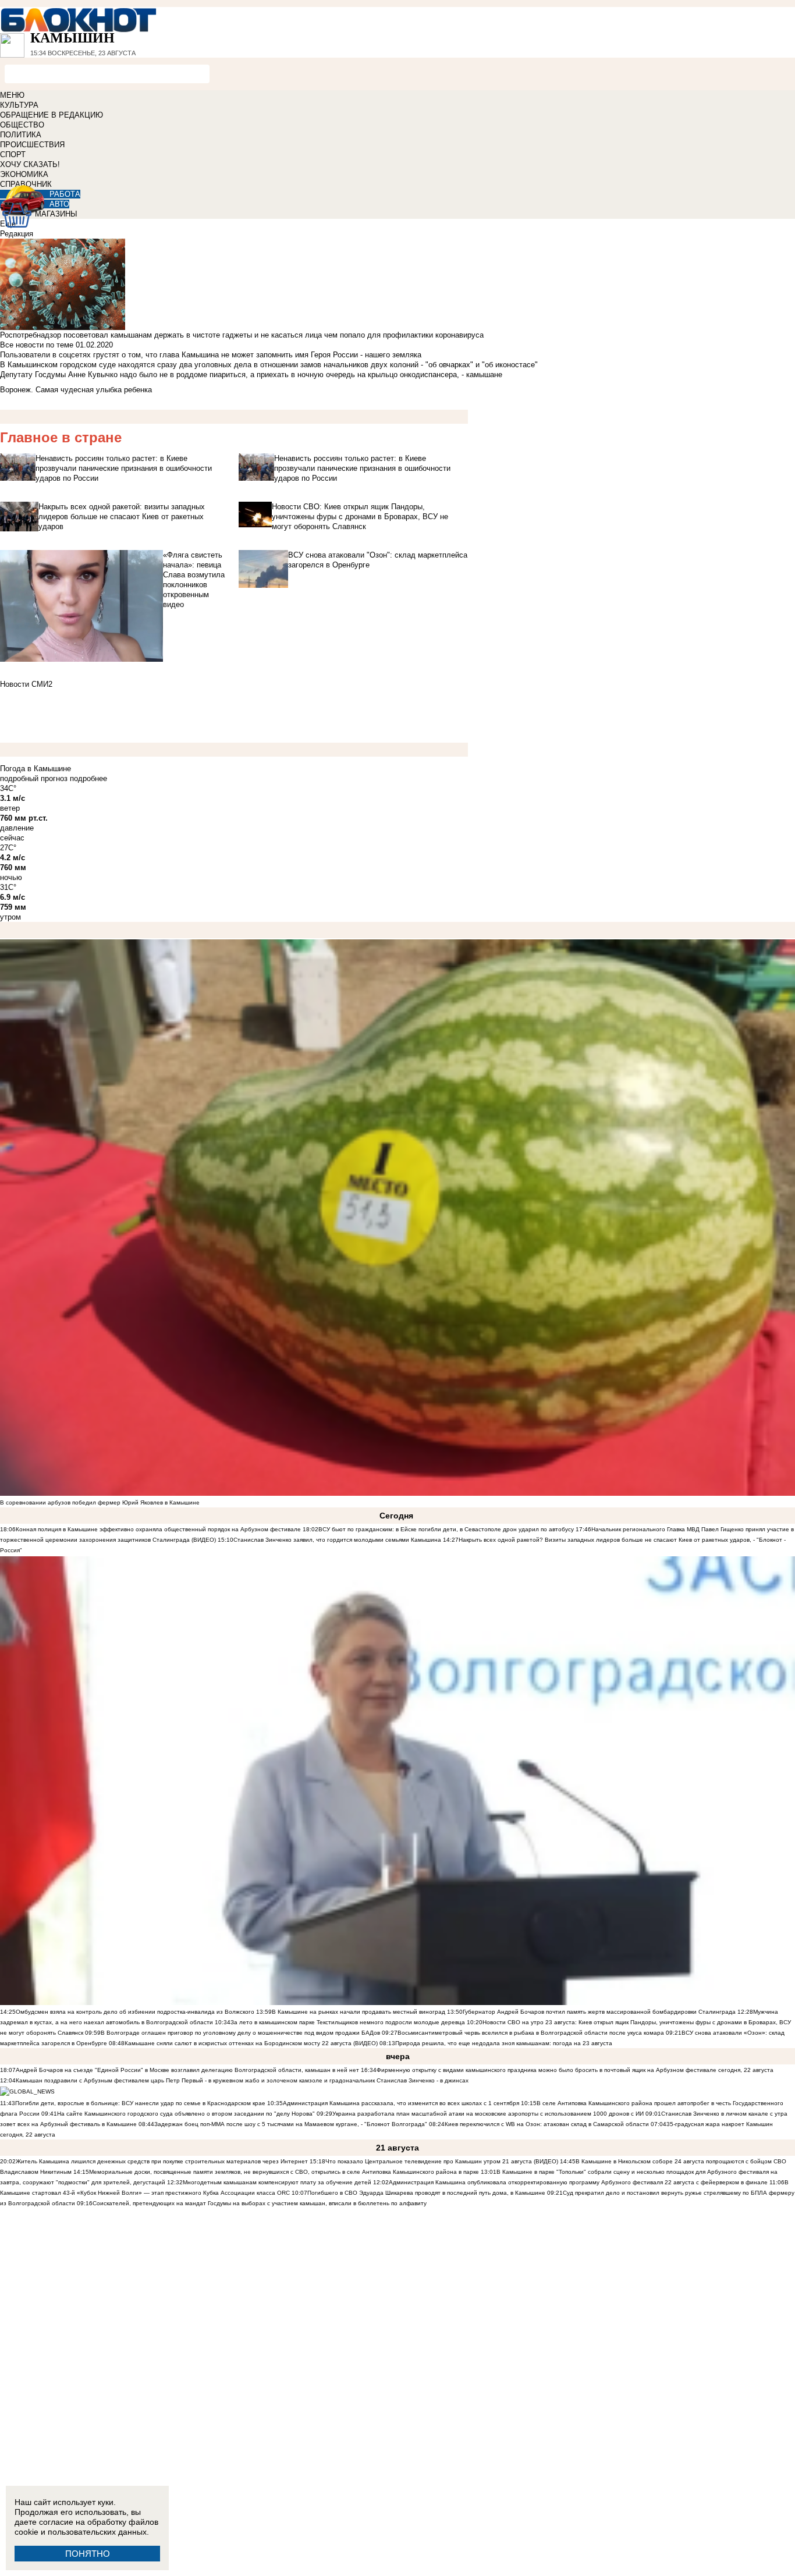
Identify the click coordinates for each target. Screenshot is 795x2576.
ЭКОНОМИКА (24, 174)
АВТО (59, 204)
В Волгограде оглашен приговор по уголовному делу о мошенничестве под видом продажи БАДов (240, 2033)
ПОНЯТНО (88, 2554)
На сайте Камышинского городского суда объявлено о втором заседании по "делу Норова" (186, 2114)
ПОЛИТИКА (21, 135)
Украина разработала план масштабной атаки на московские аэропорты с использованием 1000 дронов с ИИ (488, 2114)
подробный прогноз (34, 778)
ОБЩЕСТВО (22, 125)
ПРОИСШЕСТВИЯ (32, 145)
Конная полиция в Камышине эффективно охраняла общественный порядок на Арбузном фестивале (158, 1529)
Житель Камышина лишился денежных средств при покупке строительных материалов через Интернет (162, 2161)
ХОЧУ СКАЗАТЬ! (30, 164)
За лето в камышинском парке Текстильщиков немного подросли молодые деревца (348, 2022)
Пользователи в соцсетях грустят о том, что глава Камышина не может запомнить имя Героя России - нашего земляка (211, 355)
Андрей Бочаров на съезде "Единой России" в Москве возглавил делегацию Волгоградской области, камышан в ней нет (187, 2070)
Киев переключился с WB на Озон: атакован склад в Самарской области (547, 2124)
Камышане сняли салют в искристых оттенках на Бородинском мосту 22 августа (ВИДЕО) (251, 2043)
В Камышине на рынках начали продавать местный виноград (359, 2012)
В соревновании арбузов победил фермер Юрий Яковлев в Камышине (100, 1502)
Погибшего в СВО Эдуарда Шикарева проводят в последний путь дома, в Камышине (426, 2193)
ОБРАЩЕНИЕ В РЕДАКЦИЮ (52, 115)
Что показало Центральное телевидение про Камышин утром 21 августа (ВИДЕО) (442, 2161)
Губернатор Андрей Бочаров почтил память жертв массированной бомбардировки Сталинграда (599, 2012)
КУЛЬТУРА (19, 105)
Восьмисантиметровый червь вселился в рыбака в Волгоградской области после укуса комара (532, 2033)
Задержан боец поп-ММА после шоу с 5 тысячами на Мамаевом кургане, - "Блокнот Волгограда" (291, 2124)
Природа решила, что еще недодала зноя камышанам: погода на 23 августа (504, 2043)
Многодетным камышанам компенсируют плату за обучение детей (277, 2182)
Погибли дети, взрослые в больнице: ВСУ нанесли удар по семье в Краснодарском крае (141, 2103)
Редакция (17, 234)
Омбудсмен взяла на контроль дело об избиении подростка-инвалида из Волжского (135, 2012)
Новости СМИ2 (26, 684)
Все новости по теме (37, 345)
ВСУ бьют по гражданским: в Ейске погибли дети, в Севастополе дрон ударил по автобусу (446, 1529)
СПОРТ (13, 155)
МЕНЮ (12, 95)
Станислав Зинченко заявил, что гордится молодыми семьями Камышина (337, 1540)
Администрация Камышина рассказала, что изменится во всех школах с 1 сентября (401, 2103)
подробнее (88, 778)
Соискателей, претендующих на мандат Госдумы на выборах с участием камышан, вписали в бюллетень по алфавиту (260, 2203)
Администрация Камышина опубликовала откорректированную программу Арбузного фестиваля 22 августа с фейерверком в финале (578, 2182)
